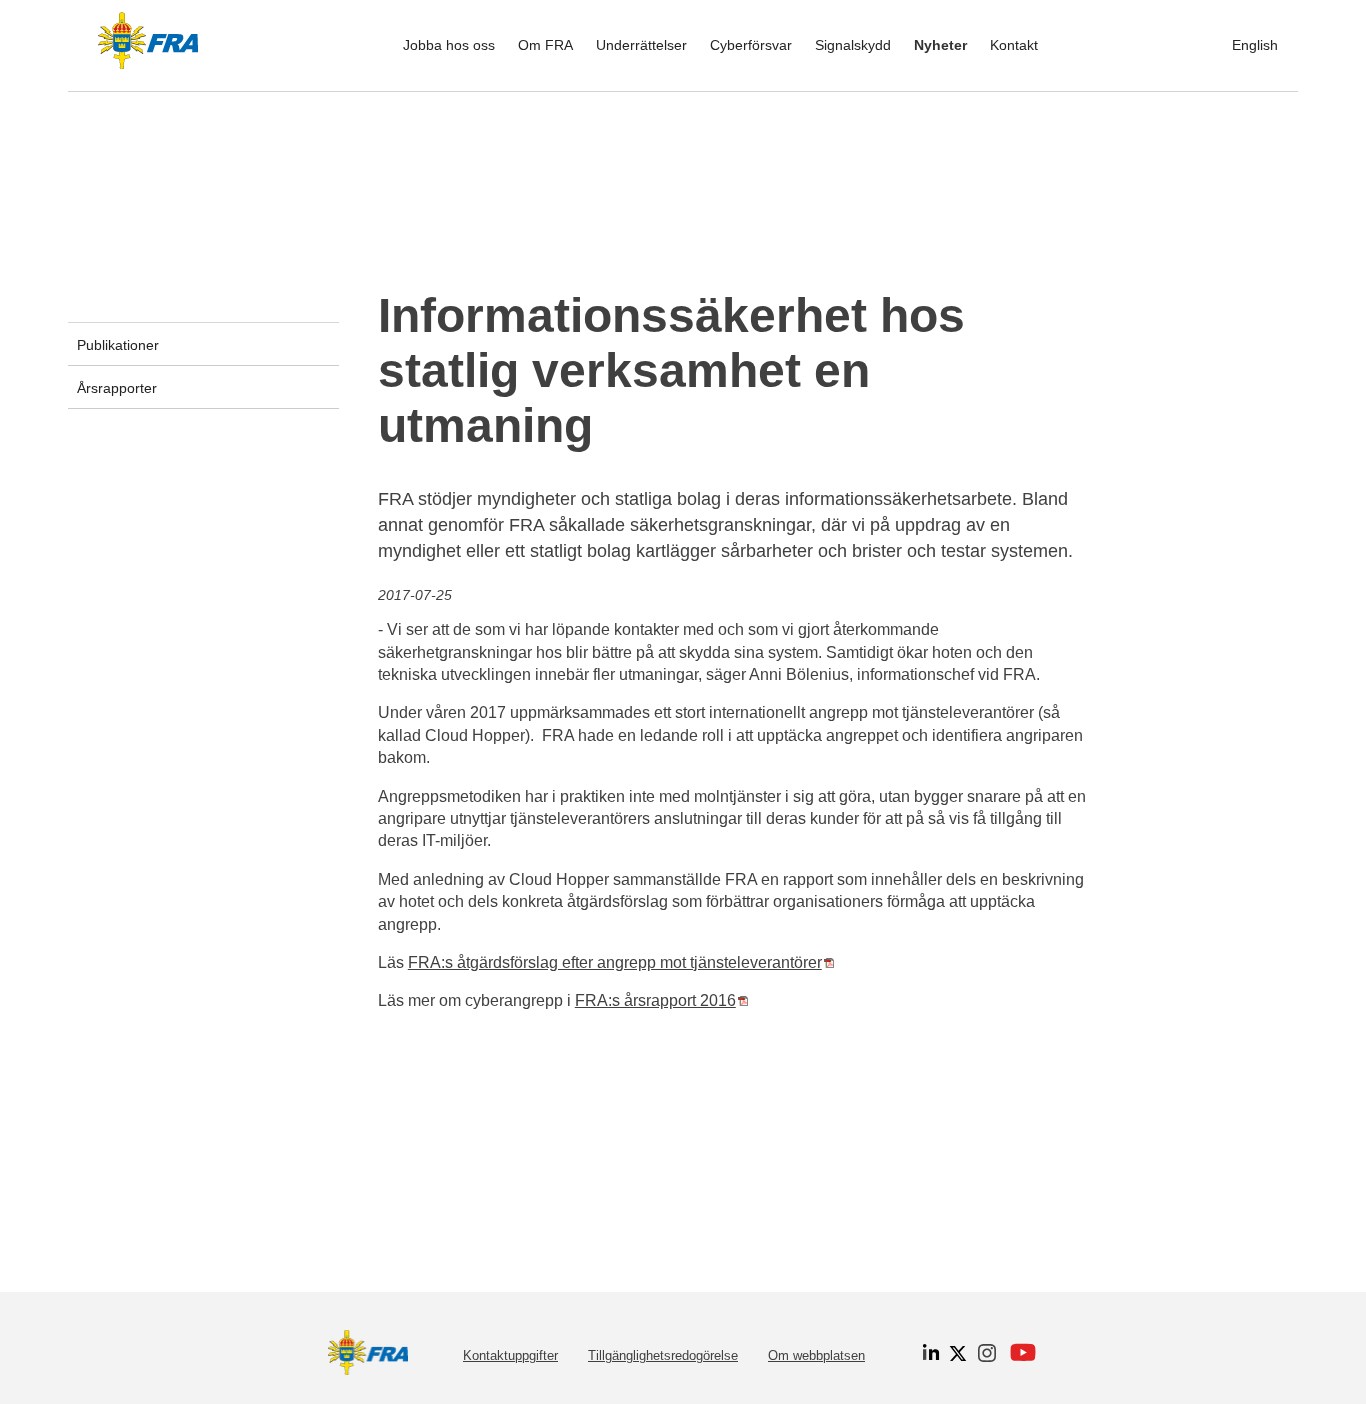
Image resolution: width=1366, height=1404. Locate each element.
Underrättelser (641, 45)
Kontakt (1014, 45)
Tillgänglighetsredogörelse (663, 1355)
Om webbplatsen (816, 1355)
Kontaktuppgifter (510, 1355)
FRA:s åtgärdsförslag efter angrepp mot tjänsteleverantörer (621, 962)
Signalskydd (853, 45)
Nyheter (940, 45)
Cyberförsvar (751, 45)
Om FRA (545, 45)
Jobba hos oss (449, 45)
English (1255, 45)
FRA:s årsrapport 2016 (661, 1000)
